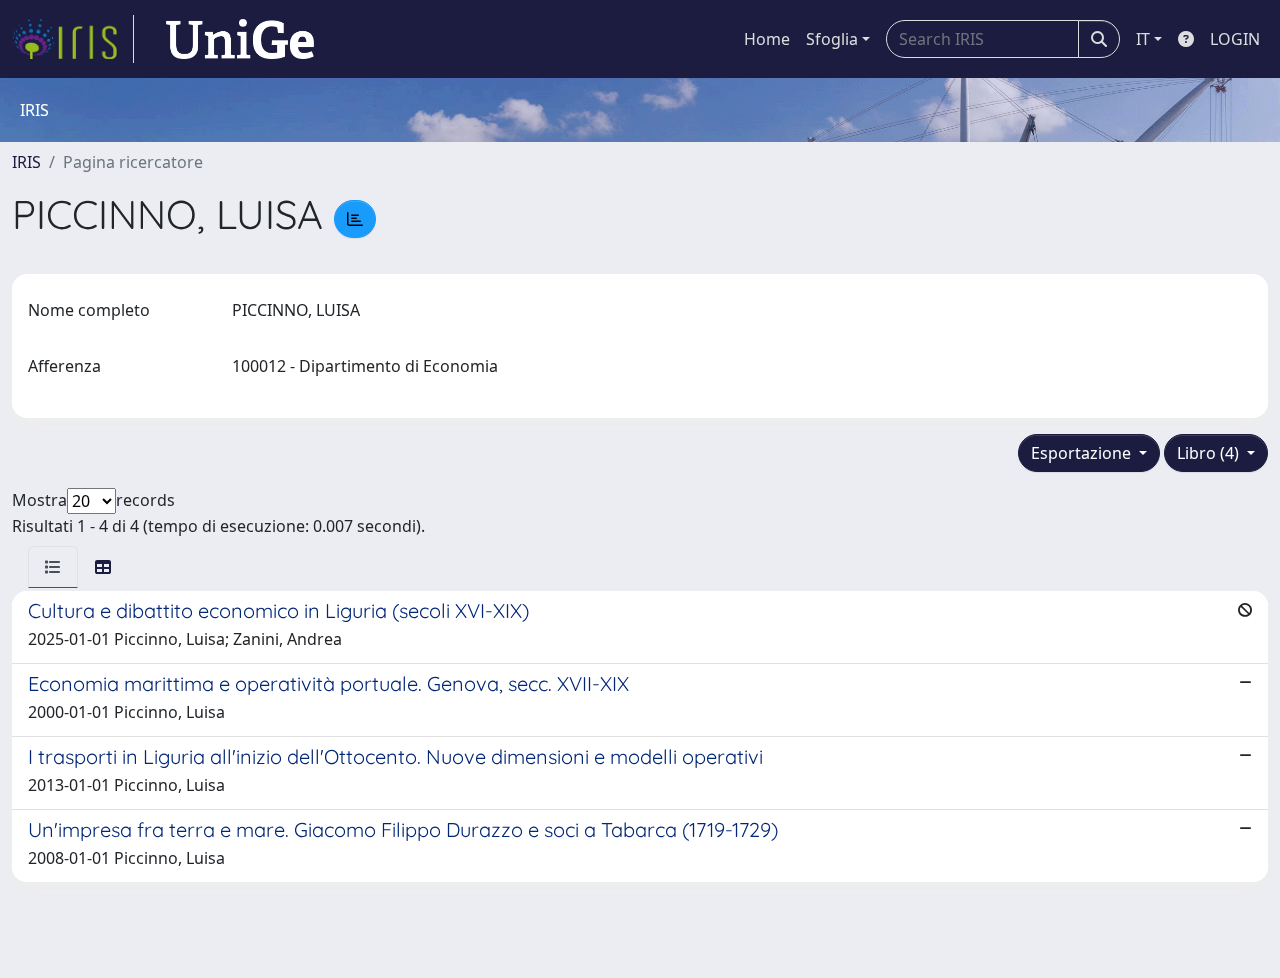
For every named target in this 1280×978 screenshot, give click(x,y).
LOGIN (1235, 39)
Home (767, 39)
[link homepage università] (240, 39)
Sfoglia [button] (832, 39)
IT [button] (1143, 39)
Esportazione (1083, 453)
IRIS (26, 162)
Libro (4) (1210, 453)
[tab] (53, 567)
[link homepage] (73, 39)
